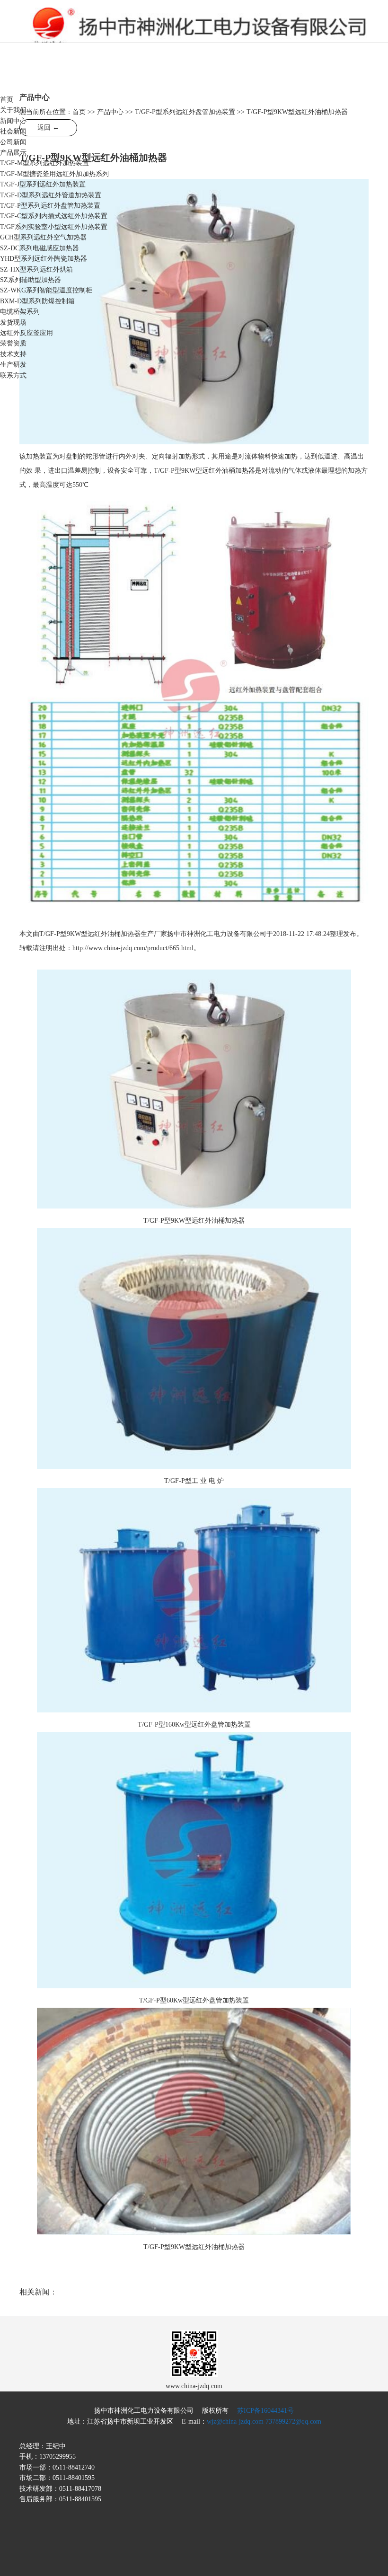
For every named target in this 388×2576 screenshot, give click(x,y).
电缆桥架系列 (20, 312)
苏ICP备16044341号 (265, 2411)
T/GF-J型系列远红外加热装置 (43, 184)
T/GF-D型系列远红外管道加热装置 (51, 195)
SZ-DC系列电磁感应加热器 (40, 248)
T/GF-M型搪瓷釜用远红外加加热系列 (54, 174)
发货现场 (13, 322)
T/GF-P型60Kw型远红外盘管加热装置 (194, 2000)
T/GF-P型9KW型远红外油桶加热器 (194, 1221)
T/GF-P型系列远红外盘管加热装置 (50, 206)
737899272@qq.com (293, 2422)
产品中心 (110, 112)
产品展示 (13, 153)
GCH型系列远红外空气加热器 (43, 237)
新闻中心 (13, 121)
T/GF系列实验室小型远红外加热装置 (54, 227)
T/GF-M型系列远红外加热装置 (44, 163)
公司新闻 (13, 142)
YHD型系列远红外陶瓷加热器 (44, 259)
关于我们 (13, 110)
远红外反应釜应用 (26, 333)
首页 (7, 100)
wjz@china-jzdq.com (235, 2422)
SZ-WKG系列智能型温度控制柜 (46, 290)
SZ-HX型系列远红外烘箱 (36, 269)
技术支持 (13, 354)
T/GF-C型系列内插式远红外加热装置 (54, 216)
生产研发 (13, 365)
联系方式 (13, 375)
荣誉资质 (13, 343)
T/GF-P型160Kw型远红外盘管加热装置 (194, 1725)
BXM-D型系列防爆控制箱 (37, 301)
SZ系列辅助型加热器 (31, 280)
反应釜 (143, 29)
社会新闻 (13, 131)
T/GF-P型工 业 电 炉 (194, 1481)
